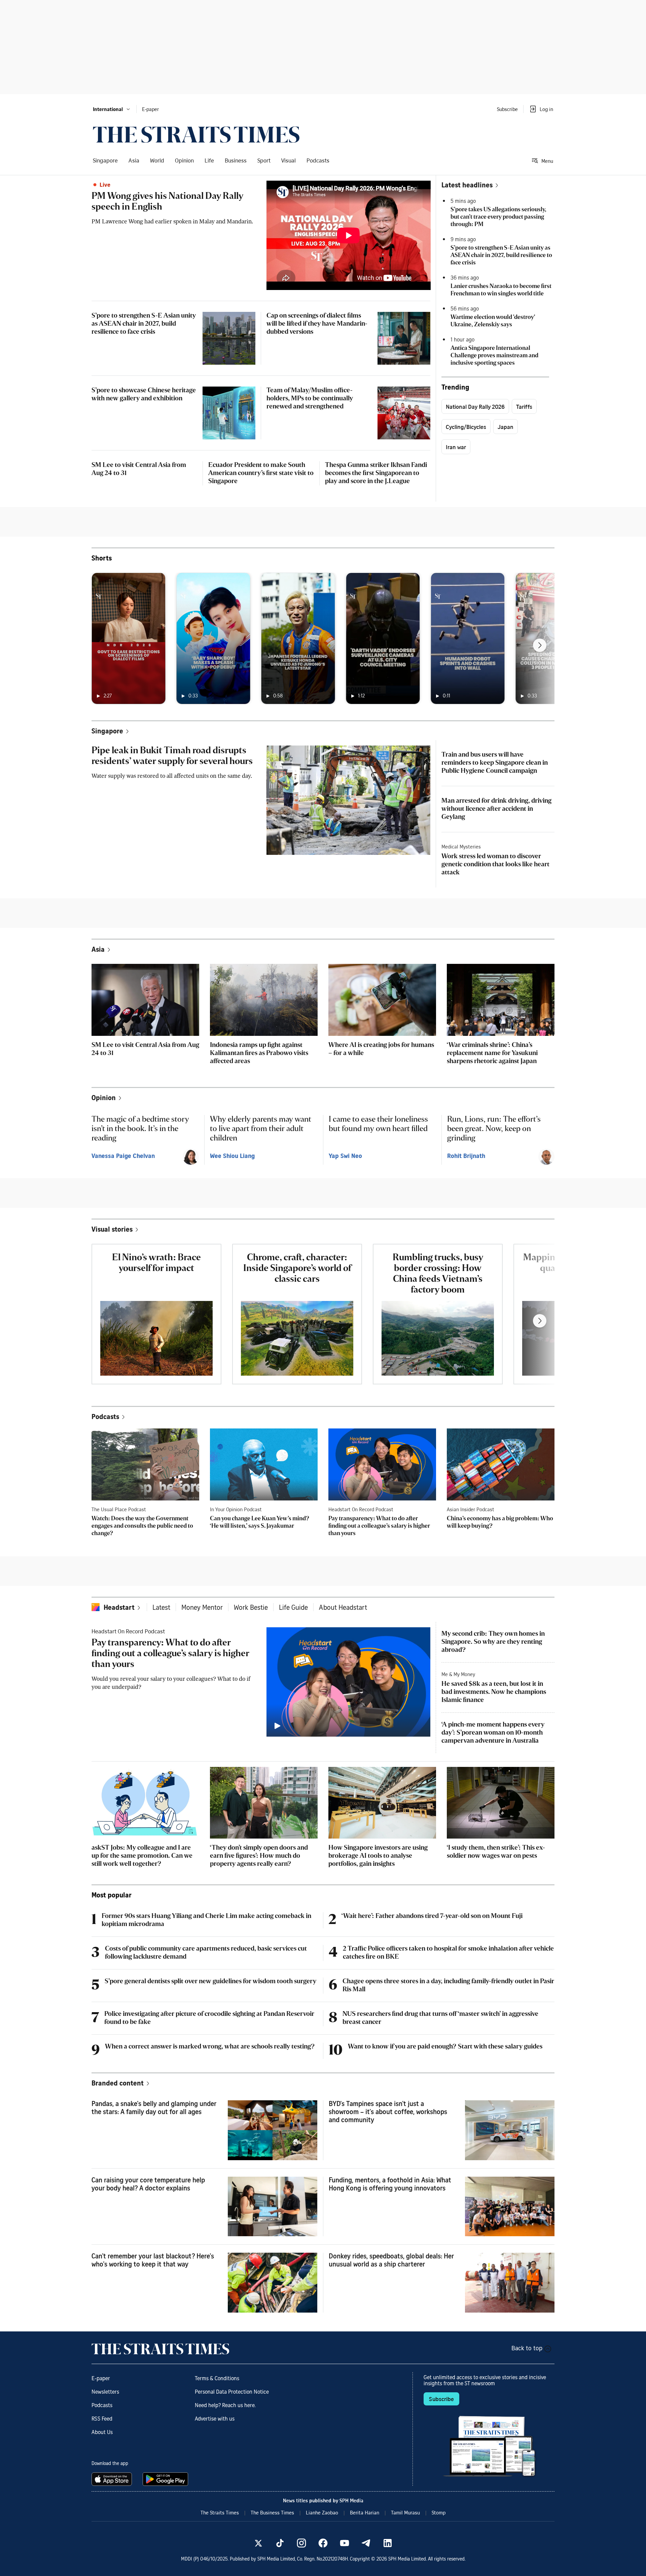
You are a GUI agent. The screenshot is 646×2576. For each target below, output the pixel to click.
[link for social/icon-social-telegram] (366, 2543)
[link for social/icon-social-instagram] (301, 2543)
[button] (112, 109)
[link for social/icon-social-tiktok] (280, 2543)
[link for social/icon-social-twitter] (258, 2543)
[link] (196, 135)
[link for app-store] (113, 2479)
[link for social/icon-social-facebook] (323, 2543)
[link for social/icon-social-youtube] (345, 2543)
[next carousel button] (540, 645)
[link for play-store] (166, 2479)
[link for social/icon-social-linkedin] (388, 2543)
